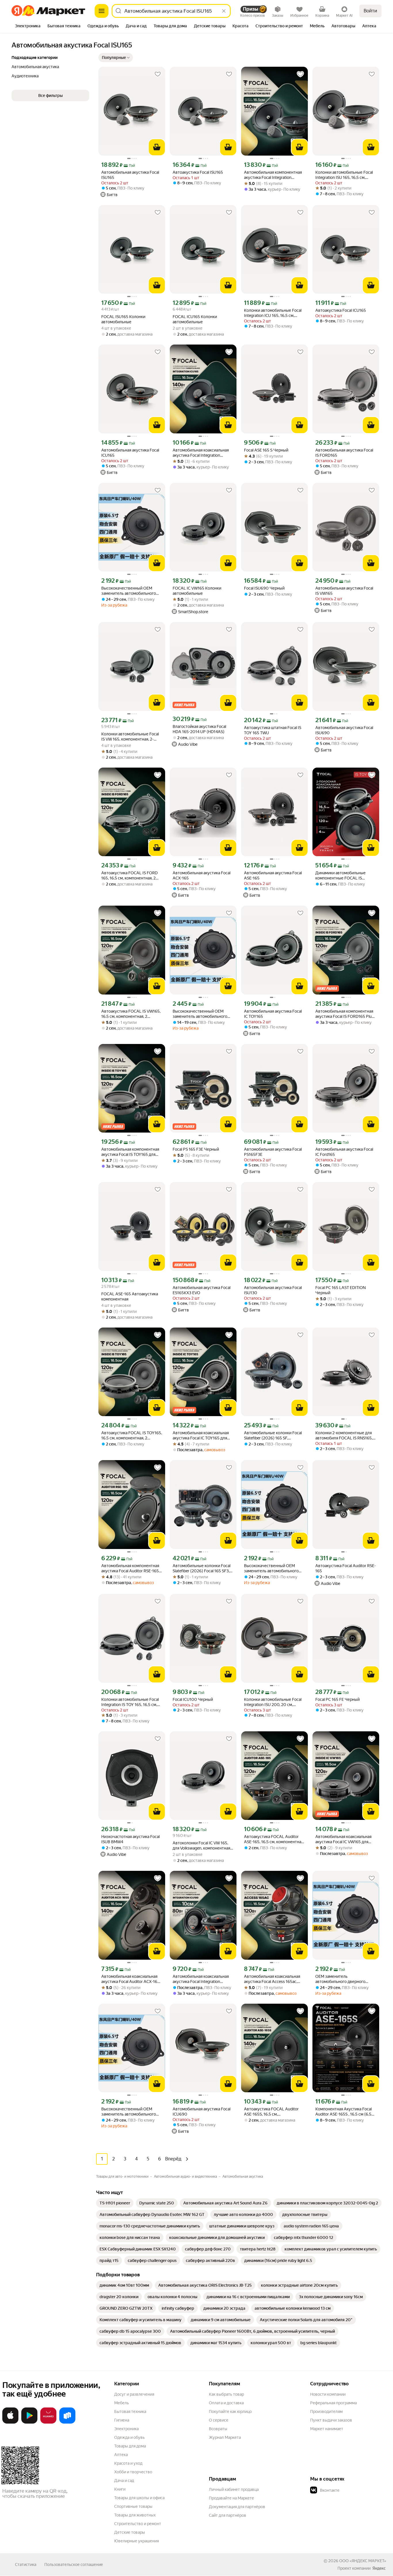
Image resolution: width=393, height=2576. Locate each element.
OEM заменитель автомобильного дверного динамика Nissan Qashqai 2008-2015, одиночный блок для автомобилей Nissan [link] (345, 1979)
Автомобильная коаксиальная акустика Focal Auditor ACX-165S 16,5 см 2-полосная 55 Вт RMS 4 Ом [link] (132, 1979)
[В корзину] (157, 147)
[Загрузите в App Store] (10, 2422)
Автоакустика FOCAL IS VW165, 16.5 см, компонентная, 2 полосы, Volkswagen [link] (131, 1014)
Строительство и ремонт (138, 2524)
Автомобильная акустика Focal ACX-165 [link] (202, 875)
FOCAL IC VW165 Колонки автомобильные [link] (197, 591)
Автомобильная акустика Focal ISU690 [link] (344, 730)
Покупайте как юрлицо (230, 2411)
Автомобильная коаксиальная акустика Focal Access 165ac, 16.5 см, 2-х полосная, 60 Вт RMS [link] (274, 1979)
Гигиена (122, 2420)
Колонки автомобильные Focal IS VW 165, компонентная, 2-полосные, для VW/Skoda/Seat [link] (130, 737)
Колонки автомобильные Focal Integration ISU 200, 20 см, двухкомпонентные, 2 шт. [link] (273, 1702)
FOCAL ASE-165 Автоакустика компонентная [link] (130, 1296)
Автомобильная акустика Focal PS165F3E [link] (273, 1152)
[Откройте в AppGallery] (48, 2422)
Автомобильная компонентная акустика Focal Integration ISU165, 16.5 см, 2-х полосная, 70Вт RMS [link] (273, 175)
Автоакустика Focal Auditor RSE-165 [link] (346, 1568)
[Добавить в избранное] (158, 74)
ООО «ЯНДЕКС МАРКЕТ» (363, 2561)
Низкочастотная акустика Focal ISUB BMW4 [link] (130, 1839)
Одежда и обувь (129, 2437)
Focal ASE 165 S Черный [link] (266, 450)
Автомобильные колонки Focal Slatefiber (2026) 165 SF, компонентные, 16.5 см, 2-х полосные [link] (273, 1436)
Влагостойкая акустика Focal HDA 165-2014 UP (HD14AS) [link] (199, 729)
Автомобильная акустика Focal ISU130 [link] (273, 1290)
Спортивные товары (133, 2506)
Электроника (126, 2429)
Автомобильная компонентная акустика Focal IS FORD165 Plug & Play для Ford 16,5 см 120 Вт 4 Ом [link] (345, 1014)
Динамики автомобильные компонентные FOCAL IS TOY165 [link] (340, 876)
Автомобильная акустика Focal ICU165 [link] (130, 453)
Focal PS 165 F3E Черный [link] (196, 1149)
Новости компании (328, 2394)
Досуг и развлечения (134, 2394)
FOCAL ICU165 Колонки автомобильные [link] (195, 319)
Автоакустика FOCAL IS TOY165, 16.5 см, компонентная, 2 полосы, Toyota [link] (132, 1436)
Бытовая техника (130, 2411)
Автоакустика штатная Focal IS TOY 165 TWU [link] (273, 730)
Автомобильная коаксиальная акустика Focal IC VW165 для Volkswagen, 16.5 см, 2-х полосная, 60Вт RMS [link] (343, 1839)
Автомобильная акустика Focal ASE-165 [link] (273, 875)
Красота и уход (128, 2463)
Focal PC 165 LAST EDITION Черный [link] (340, 1290)
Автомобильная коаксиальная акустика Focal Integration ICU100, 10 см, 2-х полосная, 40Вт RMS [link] (201, 1979)
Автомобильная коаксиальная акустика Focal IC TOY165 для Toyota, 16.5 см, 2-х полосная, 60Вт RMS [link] (201, 1436)
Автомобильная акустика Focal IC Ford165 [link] (344, 1152)
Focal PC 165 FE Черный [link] (337, 1699)
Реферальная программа (333, 2403)
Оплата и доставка (226, 2403)
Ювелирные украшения (137, 2541)
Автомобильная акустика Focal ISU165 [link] (130, 175)
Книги (120, 2489)
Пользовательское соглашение (74, 2564)
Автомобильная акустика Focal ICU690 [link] (202, 2112)
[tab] (28, 26)
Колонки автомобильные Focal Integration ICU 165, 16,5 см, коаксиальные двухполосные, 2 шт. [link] (273, 313)
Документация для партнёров (237, 2507)
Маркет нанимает (327, 2429)
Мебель (122, 2403)
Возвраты (218, 2429)
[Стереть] (224, 11)
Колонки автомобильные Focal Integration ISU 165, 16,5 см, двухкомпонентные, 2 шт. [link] (344, 175)
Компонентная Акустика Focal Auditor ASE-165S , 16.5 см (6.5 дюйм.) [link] (344, 2112)
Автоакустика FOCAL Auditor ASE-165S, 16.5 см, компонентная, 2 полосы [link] (271, 2112)
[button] (116, 58)
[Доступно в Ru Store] (67, 2422)
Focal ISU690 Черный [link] (264, 588)
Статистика (26, 2564)
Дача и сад (124, 2481)
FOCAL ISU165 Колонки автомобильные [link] (123, 319)
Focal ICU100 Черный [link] (193, 1699)
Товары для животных (135, 2515)
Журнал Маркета (225, 2437)
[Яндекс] (379, 2568)
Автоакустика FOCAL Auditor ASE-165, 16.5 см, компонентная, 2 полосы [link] (274, 1839)
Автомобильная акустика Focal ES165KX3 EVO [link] (202, 1290)
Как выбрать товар (226, 2394)
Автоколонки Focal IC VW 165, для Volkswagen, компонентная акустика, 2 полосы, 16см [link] (201, 1846)
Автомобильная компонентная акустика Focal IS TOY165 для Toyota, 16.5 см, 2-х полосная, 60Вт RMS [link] (130, 1152)
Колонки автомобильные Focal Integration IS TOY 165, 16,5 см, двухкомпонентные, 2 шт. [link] (130, 1702)
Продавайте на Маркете (231, 2498)
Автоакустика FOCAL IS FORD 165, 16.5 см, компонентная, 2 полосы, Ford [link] (129, 876)
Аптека (121, 2455)
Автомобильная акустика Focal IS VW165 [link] (344, 591)
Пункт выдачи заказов (331, 2420)
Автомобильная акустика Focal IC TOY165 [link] (273, 1014)
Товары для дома (130, 2446)
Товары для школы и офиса (139, 2498)
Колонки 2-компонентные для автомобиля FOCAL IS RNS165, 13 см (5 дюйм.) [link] (344, 1436)
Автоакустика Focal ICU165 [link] (341, 310)
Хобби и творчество (133, 2472)
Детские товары (130, 2532)
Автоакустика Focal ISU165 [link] (198, 172)
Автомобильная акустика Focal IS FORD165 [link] (344, 453)
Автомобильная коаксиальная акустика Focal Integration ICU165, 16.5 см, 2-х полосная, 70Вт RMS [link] (201, 453)
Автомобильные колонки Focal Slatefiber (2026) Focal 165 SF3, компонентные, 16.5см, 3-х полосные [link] (202, 1568)
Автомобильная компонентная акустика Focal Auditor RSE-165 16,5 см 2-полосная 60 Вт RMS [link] (130, 1568)
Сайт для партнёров (228, 2515)
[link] (115, 2203)
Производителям (326, 2411)
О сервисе (219, 2420)
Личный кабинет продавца (234, 2489)
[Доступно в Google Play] (29, 2422)
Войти (370, 11)
